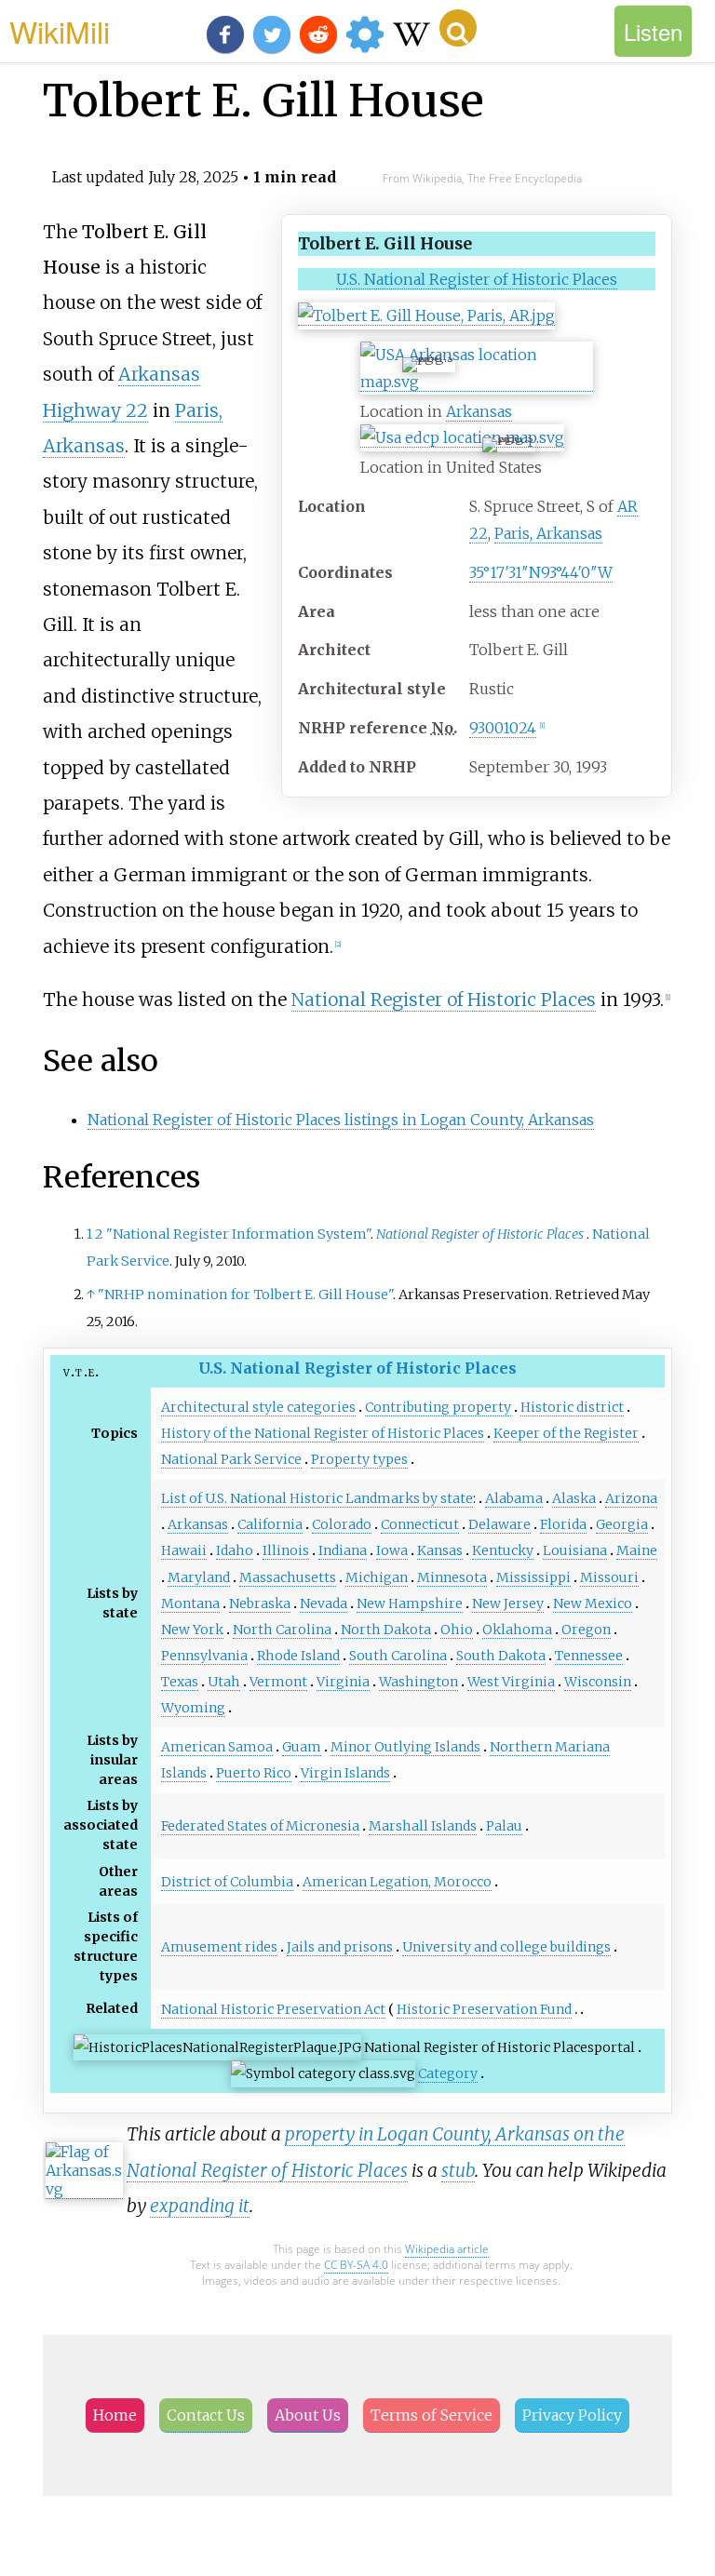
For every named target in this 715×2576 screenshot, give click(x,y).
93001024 (503, 728)
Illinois (286, 1550)
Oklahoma (517, 1630)
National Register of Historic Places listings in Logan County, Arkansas (341, 1120)
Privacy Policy (572, 2415)
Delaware (499, 1524)
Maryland (199, 1577)
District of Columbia (227, 1882)
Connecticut (420, 1524)
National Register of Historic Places (444, 1000)
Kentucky (503, 1550)
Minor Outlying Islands (405, 1747)
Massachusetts (288, 1577)
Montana (190, 1603)
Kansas (440, 1550)
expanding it (200, 2206)
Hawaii (184, 1550)
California (270, 1524)
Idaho (235, 1550)
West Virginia (511, 1682)
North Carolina (282, 1630)
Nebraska (260, 1603)
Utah (224, 1682)
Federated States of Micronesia (260, 1826)
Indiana (343, 1550)
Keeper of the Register (566, 1433)
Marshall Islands (423, 1826)
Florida (563, 1524)
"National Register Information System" (238, 1234)
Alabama (514, 1498)
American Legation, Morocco (397, 1882)
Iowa (392, 1550)
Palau (504, 1826)
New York (192, 1630)
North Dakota (386, 1630)
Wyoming (193, 1708)
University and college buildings (506, 1947)
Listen (653, 31)
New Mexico (593, 1603)
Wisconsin (598, 1682)
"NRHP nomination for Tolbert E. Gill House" (245, 1295)
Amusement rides (219, 1947)
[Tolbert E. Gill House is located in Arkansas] (477, 382)
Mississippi (533, 1577)
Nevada (324, 1603)
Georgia (622, 1524)
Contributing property (438, 1407)
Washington (418, 1682)
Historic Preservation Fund (484, 2009)
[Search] (458, 28)
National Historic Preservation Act (273, 2009)
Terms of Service (432, 2415)
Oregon (586, 1630)
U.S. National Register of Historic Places (477, 279)
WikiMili (60, 31)
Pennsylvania (204, 1656)
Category (448, 2073)
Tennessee (589, 1656)
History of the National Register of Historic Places (323, 1433)
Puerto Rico (254, 1773)
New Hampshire (410, 1603)
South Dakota (501, 1656)
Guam (302, 1747)
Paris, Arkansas (548, 533)
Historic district (572, 1407)
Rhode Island (298, 1656)
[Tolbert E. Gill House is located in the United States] (462, 438)
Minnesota (452, 1577)
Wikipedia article (447, 2249)
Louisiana (575, 1550)
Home (115, 2415)
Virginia (343, 1682)
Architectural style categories (258, 1407)
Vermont (278, 1682)
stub (458, 2170)
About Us (308, 2415)
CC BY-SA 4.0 (356, 2265)
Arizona (631, 1498)
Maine (637, 1550)
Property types (359, 1459)
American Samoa (217, 1747)
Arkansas (479, 411)
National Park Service (231, 1459)
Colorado (342, 1524)
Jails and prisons (340, 1947)
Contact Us (206, 2415)
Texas (180, 1682)
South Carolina (398, 1656)
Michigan (377, 1577)
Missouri (609, 1577)
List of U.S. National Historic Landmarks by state (317, 1498)
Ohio (457, 1630)
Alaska (574, 1498)
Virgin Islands (345, 1773)
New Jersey (508, 1603)
